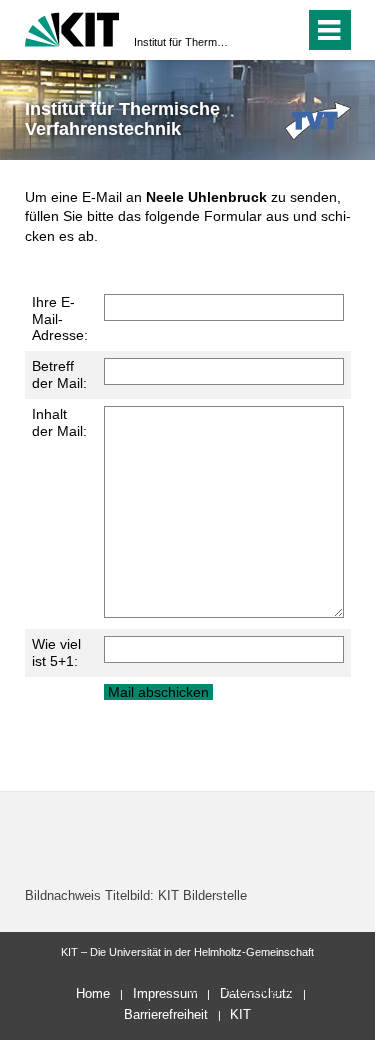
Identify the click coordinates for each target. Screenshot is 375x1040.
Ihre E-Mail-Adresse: (60, 319)
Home (93, 993)
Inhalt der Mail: (59, 422)
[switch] (285, 30)
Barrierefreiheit (166, 1014)
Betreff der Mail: (59, 374)
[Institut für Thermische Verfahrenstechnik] (318, 120)
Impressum (165, 993)
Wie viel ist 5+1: (56, 652)
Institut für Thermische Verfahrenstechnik (181, 42)
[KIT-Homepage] (72, 27)
